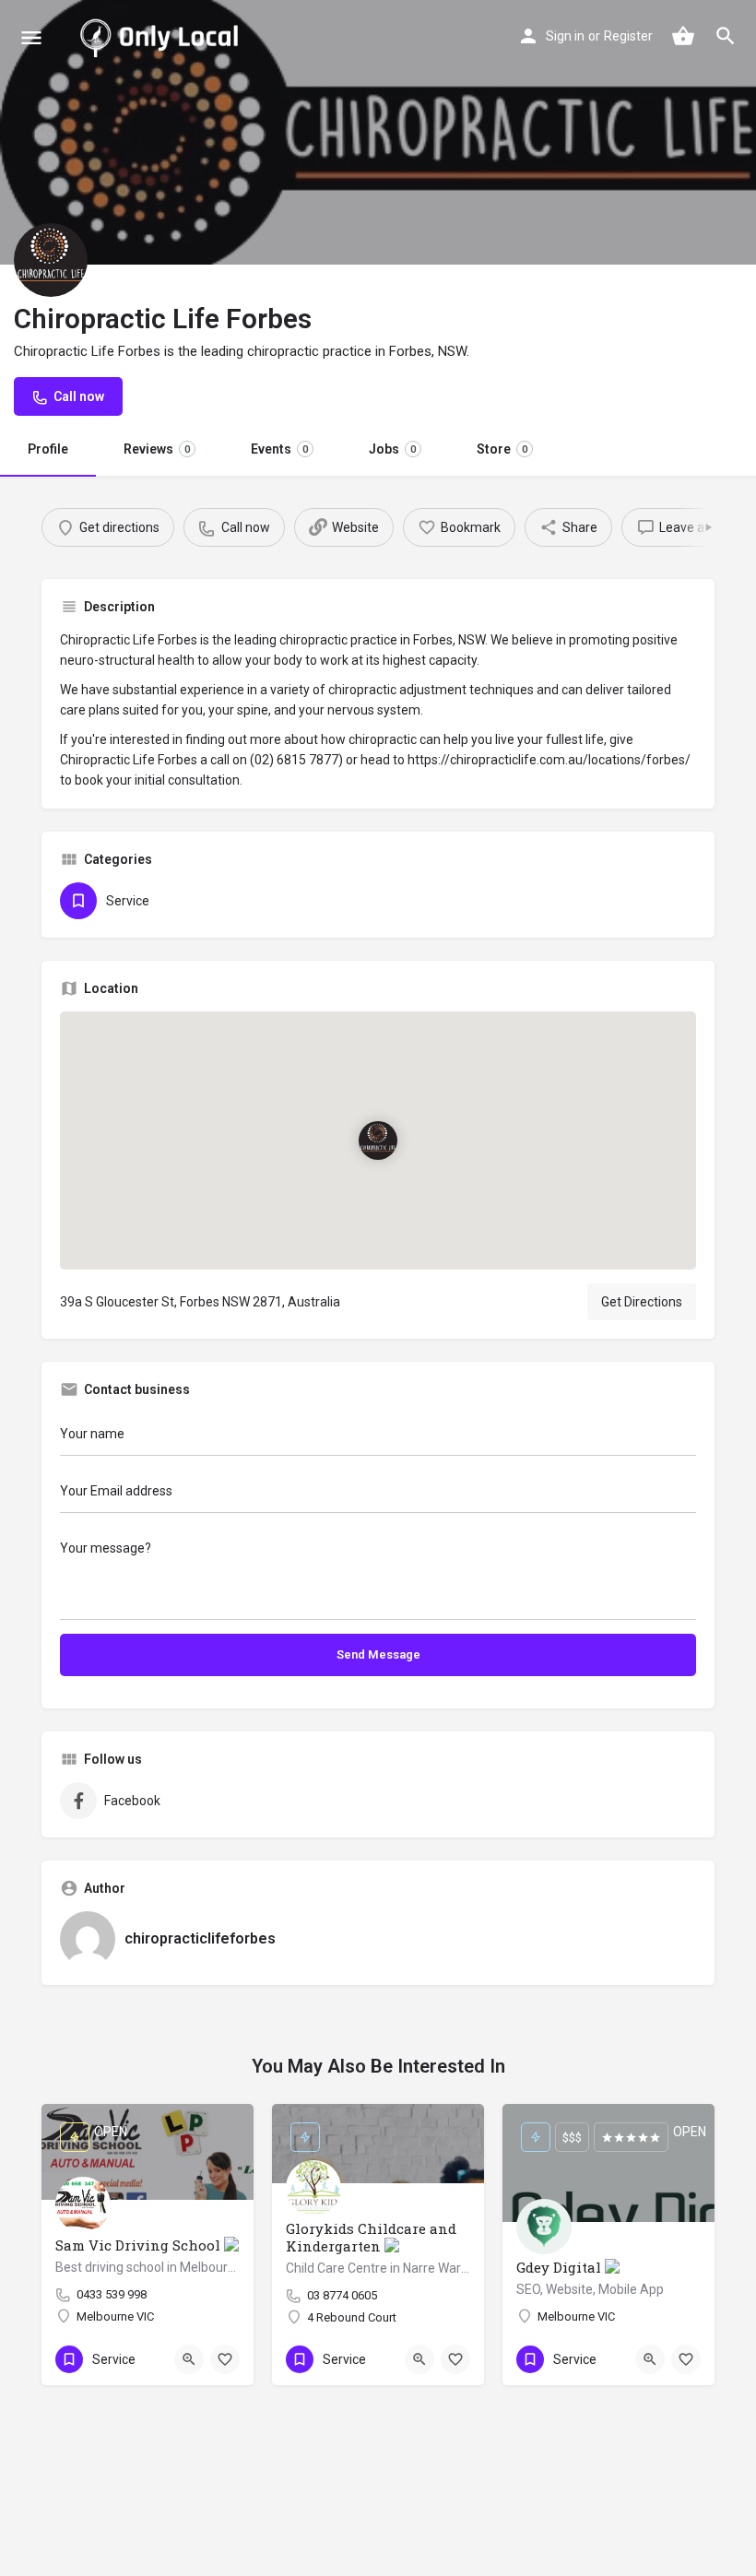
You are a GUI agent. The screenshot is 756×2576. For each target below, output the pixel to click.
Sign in (565, 36)
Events (279, 449)
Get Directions (642, 1302)
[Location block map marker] (378, 1140)
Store (502, 449)
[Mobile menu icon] (31, 37)
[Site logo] (163, 37)
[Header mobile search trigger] (726, 36)
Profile (48, 449)
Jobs (392, 449)
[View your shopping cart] (683, 36)
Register (628, 36)
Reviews (157, 449)
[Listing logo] (51, 260)
